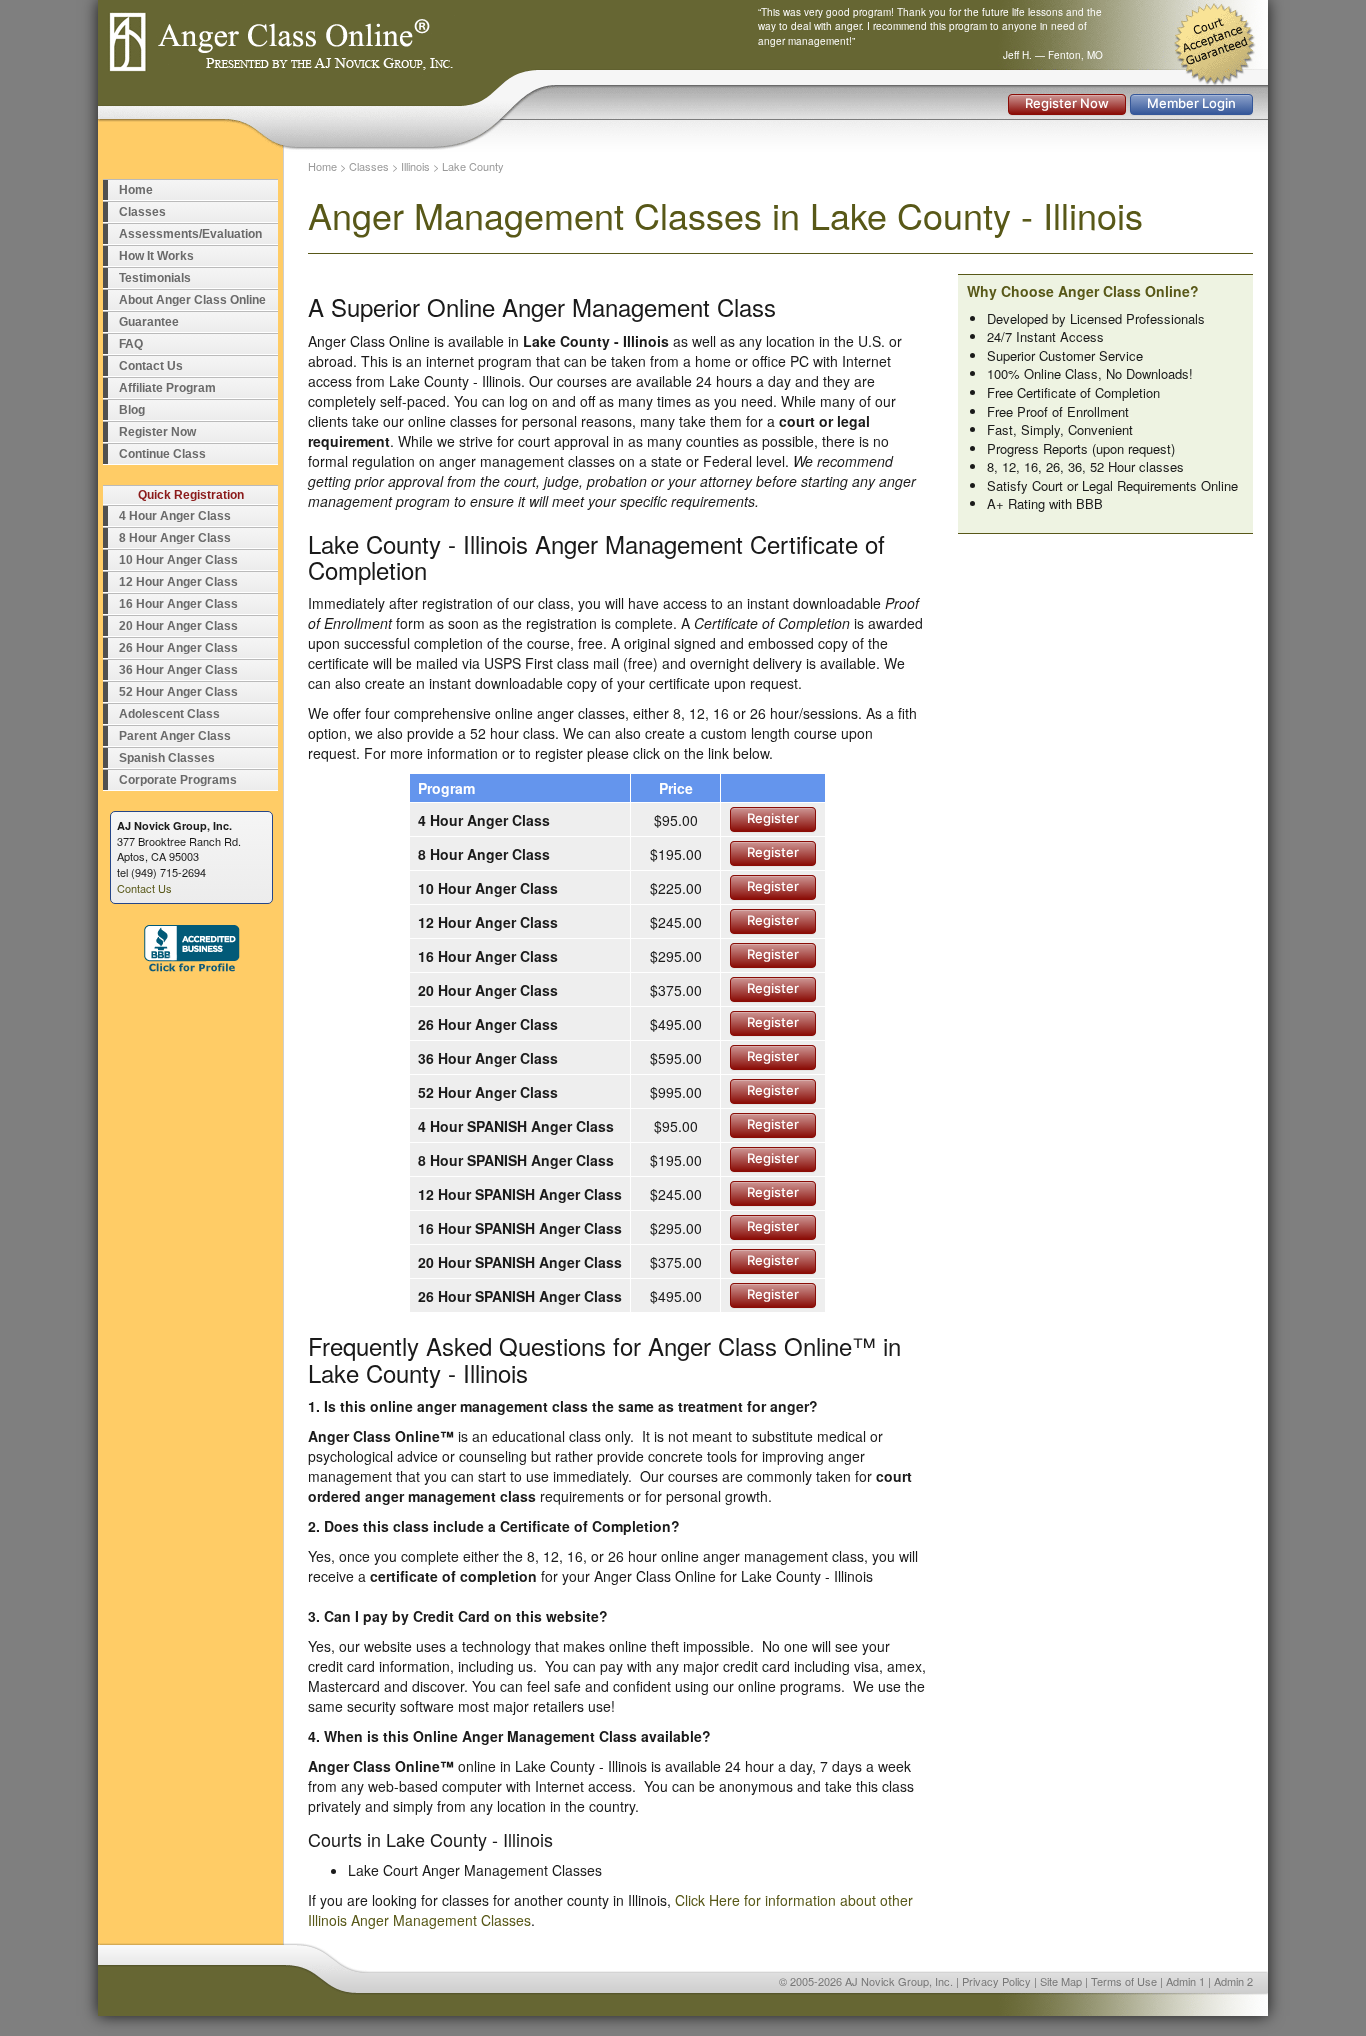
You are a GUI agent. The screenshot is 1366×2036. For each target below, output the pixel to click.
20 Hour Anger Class (178, 626)
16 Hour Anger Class (178, 604)
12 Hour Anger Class (178, 582)
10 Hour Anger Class (178, 560)
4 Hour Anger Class (175, 516)
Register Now (1067, 103)
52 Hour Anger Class (178, 692)
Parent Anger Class (175, 736)
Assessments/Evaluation (190, 234)
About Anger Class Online (192, 300)
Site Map (1061, 1981)
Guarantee (149, 322)
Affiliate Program (167, 388)
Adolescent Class (169, 714)
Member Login (1191, 103)
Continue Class (162, 454)
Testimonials (155, 278)
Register (773, 818)
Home (136, 190)
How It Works (156, 256)
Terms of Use (1124, 1981)
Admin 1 (1185, 1981)
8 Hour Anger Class (175, 538)
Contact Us (151, 366)
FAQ (131, 344)
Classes (142, 212)
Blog (132, 410)
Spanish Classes (167, 758)
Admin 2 (1233, 1981)
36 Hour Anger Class (178, 670)
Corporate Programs (178, 780)
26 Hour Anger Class (178, 648)
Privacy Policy (996, 1981)
